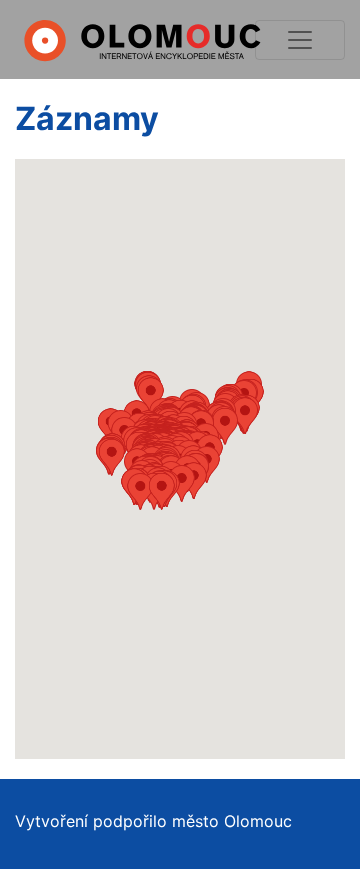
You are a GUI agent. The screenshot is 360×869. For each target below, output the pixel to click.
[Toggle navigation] (300, 40)
